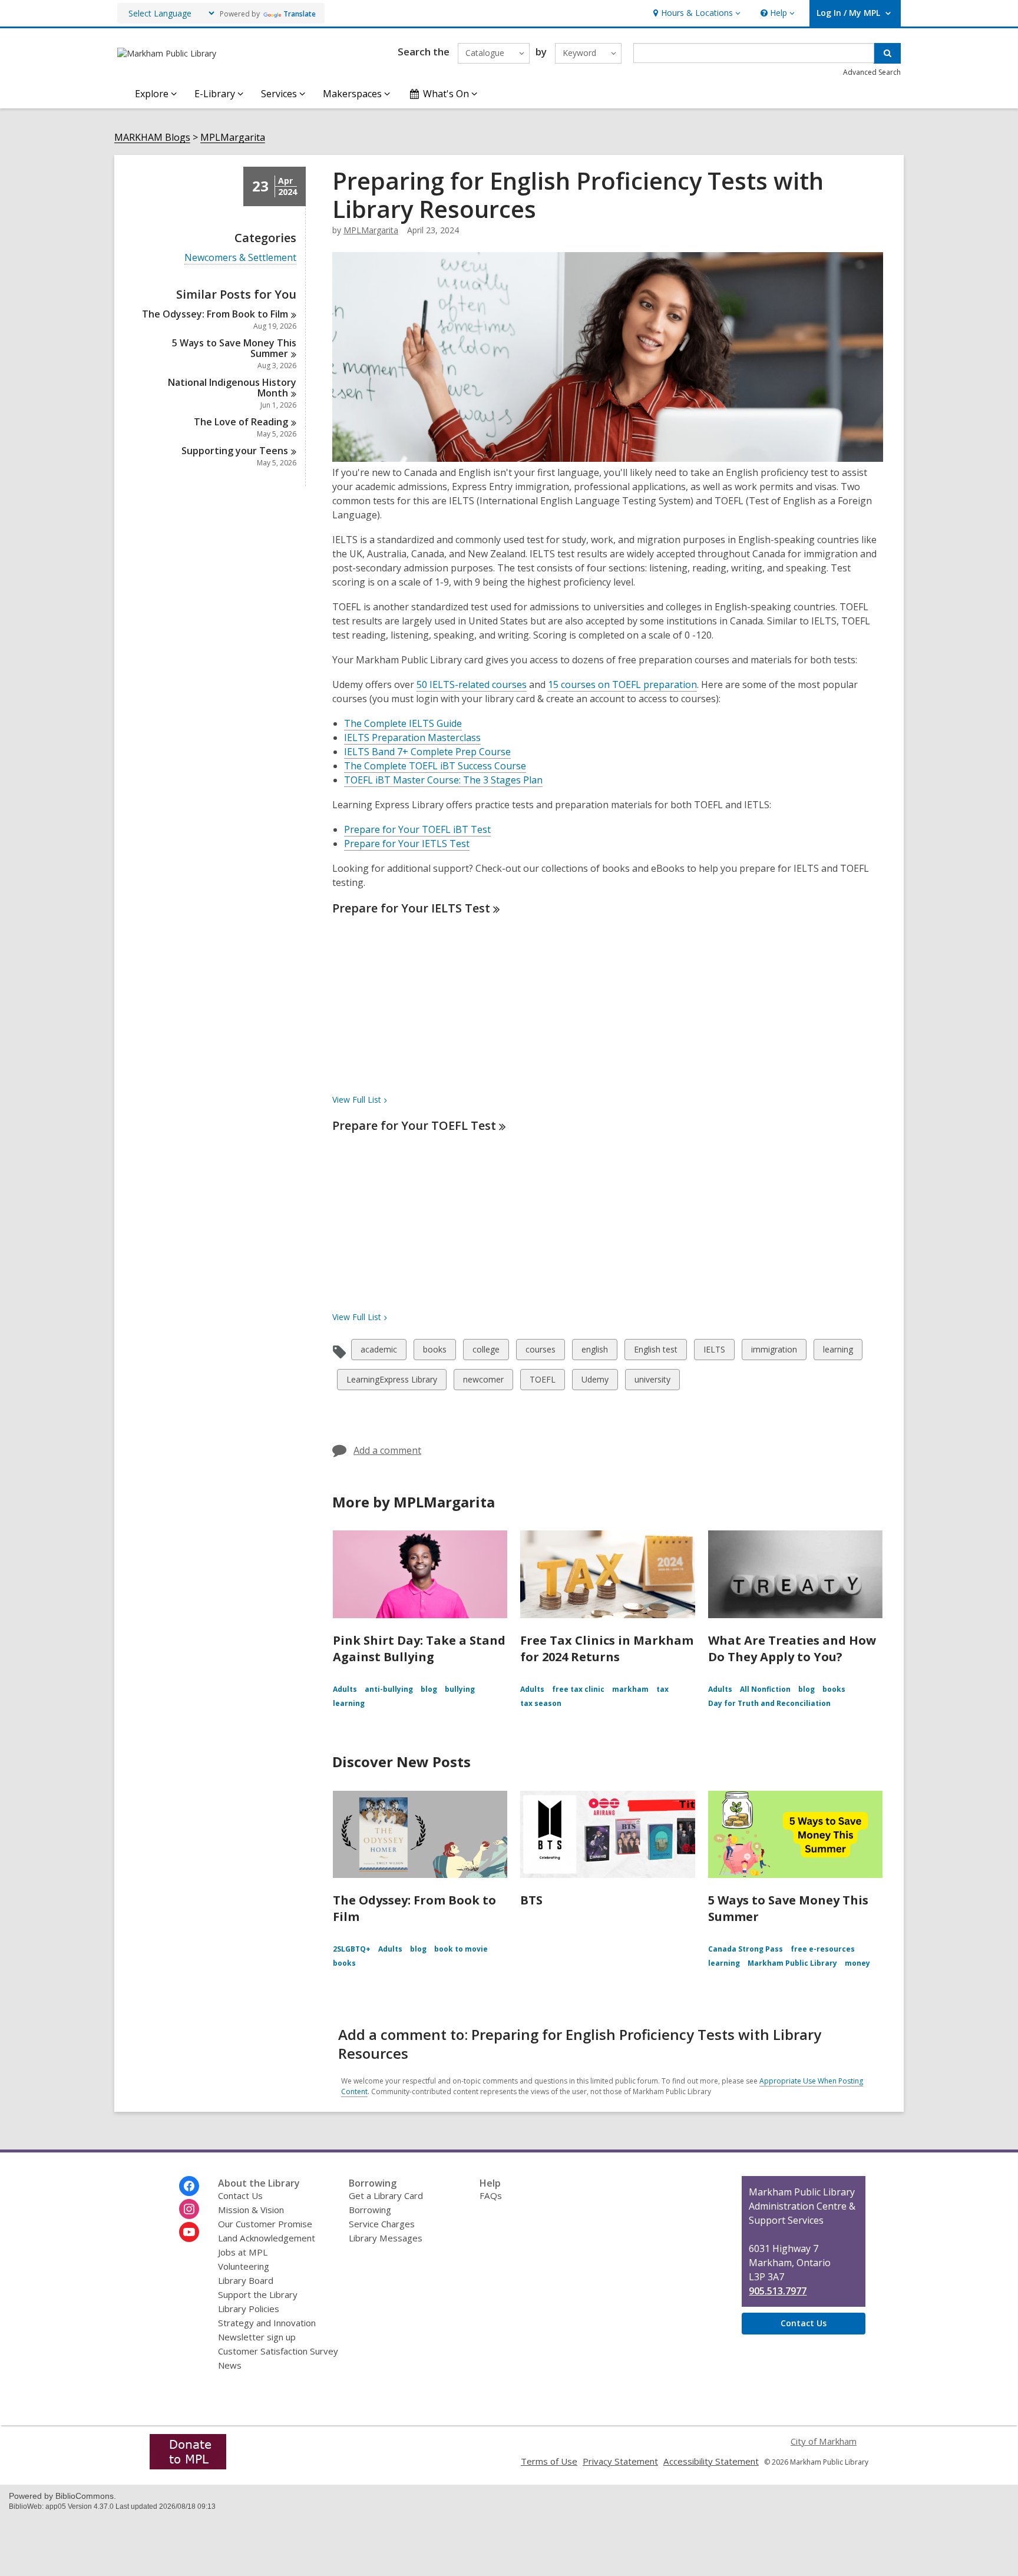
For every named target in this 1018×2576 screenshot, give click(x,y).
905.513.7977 (778, 2291)
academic (379, 1352)
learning (838, 1352)
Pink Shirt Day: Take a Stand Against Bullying (419, 1649)
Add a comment (387, 1450)
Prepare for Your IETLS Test (407, 844)
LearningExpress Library (391, 1382)
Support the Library (258, 2294)
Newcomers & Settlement (240, 258)
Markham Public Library (792, 1963)
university (652, 1382)
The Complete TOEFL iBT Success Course (435, 766)
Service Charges (382, 2224)
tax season (541, 1703)
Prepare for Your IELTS (411, 908)
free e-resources (823, 1949)
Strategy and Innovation (267, 2323)
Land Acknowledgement (267, 2238)
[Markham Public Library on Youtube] (189, 2232)
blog (429, 1689)
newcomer (483, 1382)
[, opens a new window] (188, 2466)
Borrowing (370, 2210)
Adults (345, 1689)
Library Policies (249, 2309)
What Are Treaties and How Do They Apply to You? (792, 1649)
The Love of (241, 422)
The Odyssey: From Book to (215, 314)
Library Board (246, 2280)
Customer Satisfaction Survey (278, 2351)
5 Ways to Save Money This (234, 348)
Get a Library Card (386, 2195)
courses (540, 1352)
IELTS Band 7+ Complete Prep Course (427, 752)
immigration (774, 1352)
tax (662, 1689)
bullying (460, 1689)
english (594, 1352)
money (857, 1963)
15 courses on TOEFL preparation (622, 684)
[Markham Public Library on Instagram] (189, 2209)
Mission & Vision (251, 2210)
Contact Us (240, 2195)
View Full (357, 1099)
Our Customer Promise (265, 2224)
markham (630, 1689)
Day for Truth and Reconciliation (769, 1703)
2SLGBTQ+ (352, 1949)
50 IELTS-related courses (472, 684)
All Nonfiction (765, 1689)
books (434, 1352)
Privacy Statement (620, 2461)
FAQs (491, 2195)
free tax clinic (578, 1689)
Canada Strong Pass (746, 1949)
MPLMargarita (233, 138)
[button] (695, 13)
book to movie (461, 1949)
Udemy (595, 1382)
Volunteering (244, 2266)
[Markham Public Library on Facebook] (189, 2186)
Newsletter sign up (257, 2337)
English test (655, 1352)
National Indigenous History (232, 388)
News (230, 2365)
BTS (531, 1900)
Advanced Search (872, 72)
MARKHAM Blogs (152, 138)
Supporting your (235, 451)
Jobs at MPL (243, 2252)
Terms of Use (549, 2461)
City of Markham (824, 2441)
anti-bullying (389, 1689)
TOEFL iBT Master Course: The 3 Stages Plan (443, 780)
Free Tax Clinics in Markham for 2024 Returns (607, 1649)
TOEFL (542, 1382)
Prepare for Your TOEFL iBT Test (417, 829)
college (486, 1352)
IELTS (714, 1352)
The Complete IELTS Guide (403, 723)
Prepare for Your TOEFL (414, 1125)
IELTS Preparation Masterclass (412, 738)
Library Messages (386, 2238)
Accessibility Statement (711, 2461)
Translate (300, 14)
